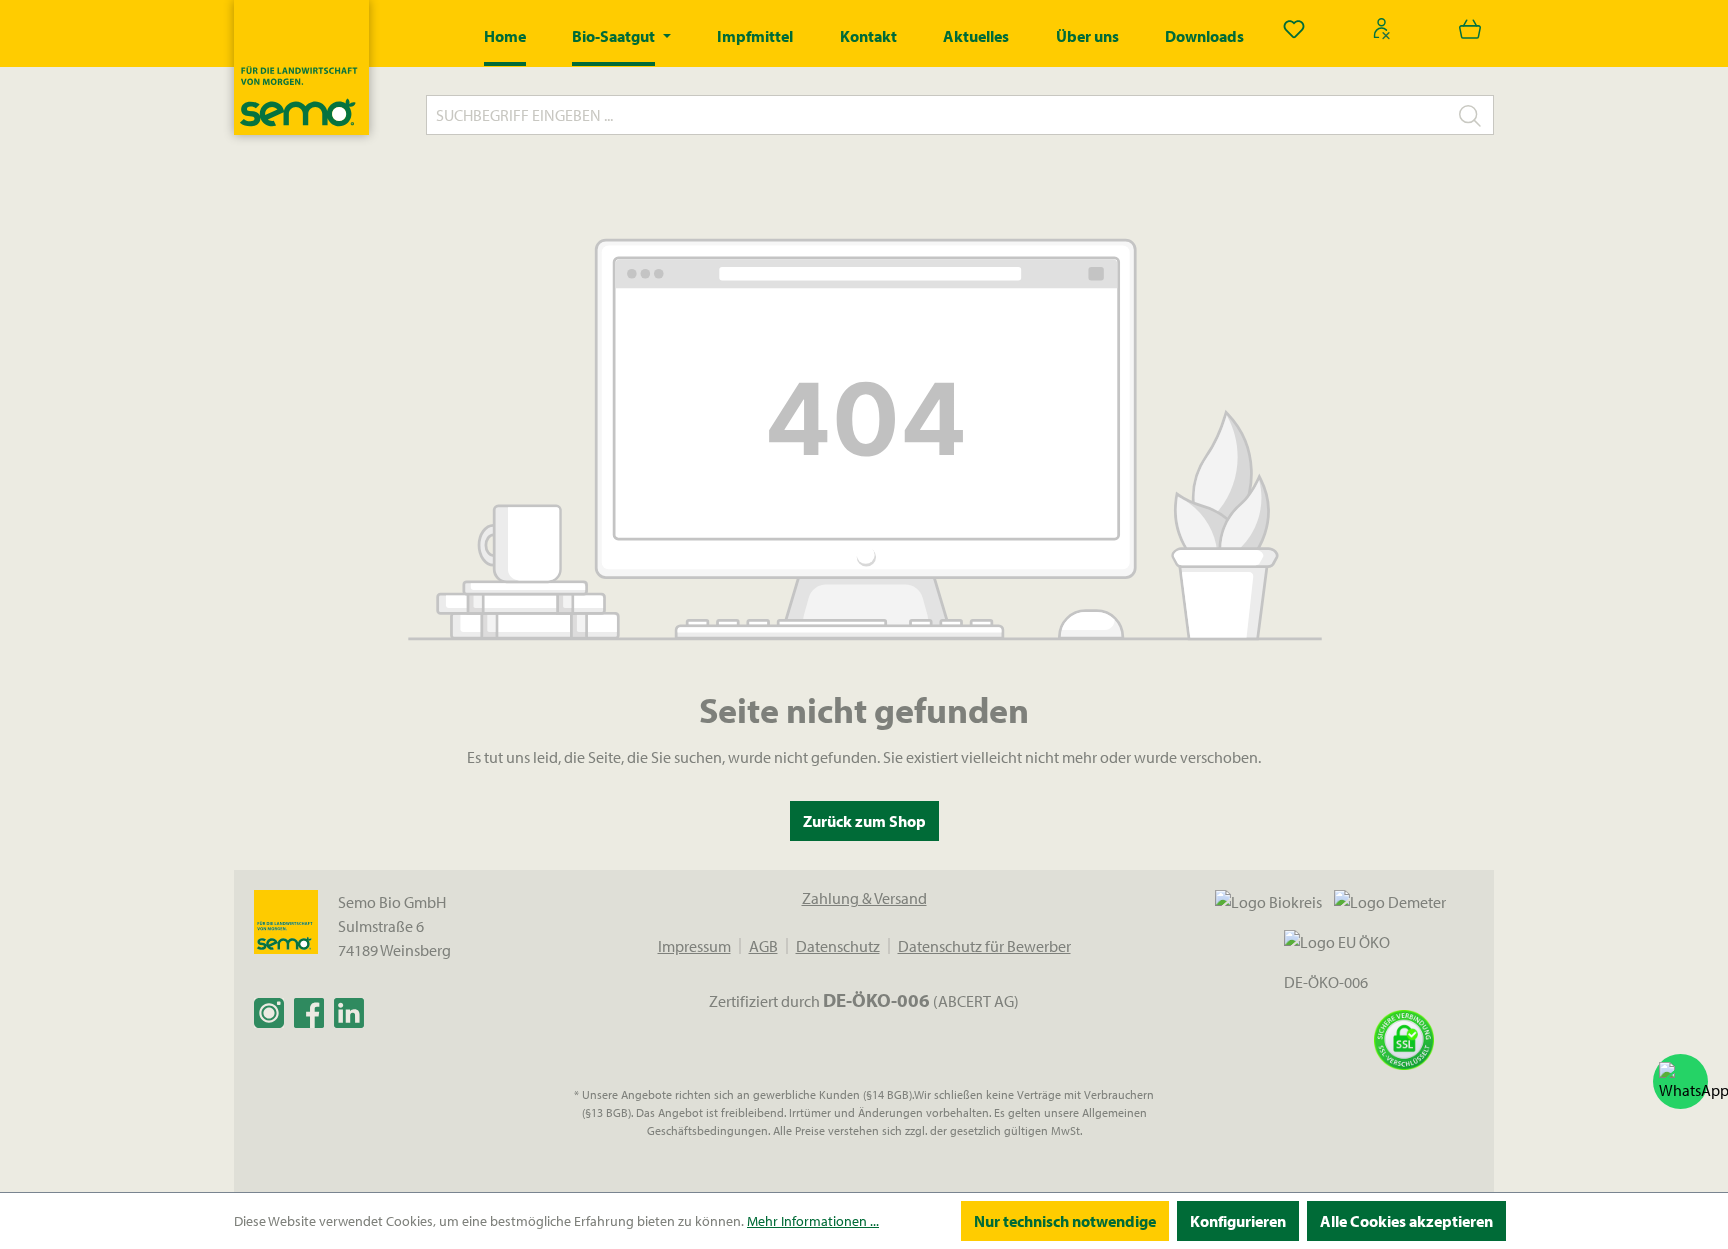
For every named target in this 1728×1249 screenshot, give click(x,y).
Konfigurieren (1238, 1221)
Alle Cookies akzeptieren (1406, 1221)
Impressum (694, 946)
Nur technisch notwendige (1065, 1221)
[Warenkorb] (1470, 28)
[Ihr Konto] (1382, 28)
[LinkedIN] (349, 1012)
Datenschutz (838, 946)
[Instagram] (269, 1012)
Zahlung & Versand (864, 898)
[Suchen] (1470, 115)
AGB (763, 946)
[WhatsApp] (1680, 1081)
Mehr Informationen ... (813, 1221)
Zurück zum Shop (864, 821)
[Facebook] (309, 1012)
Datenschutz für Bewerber (984, 946)
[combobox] (937, 115)
